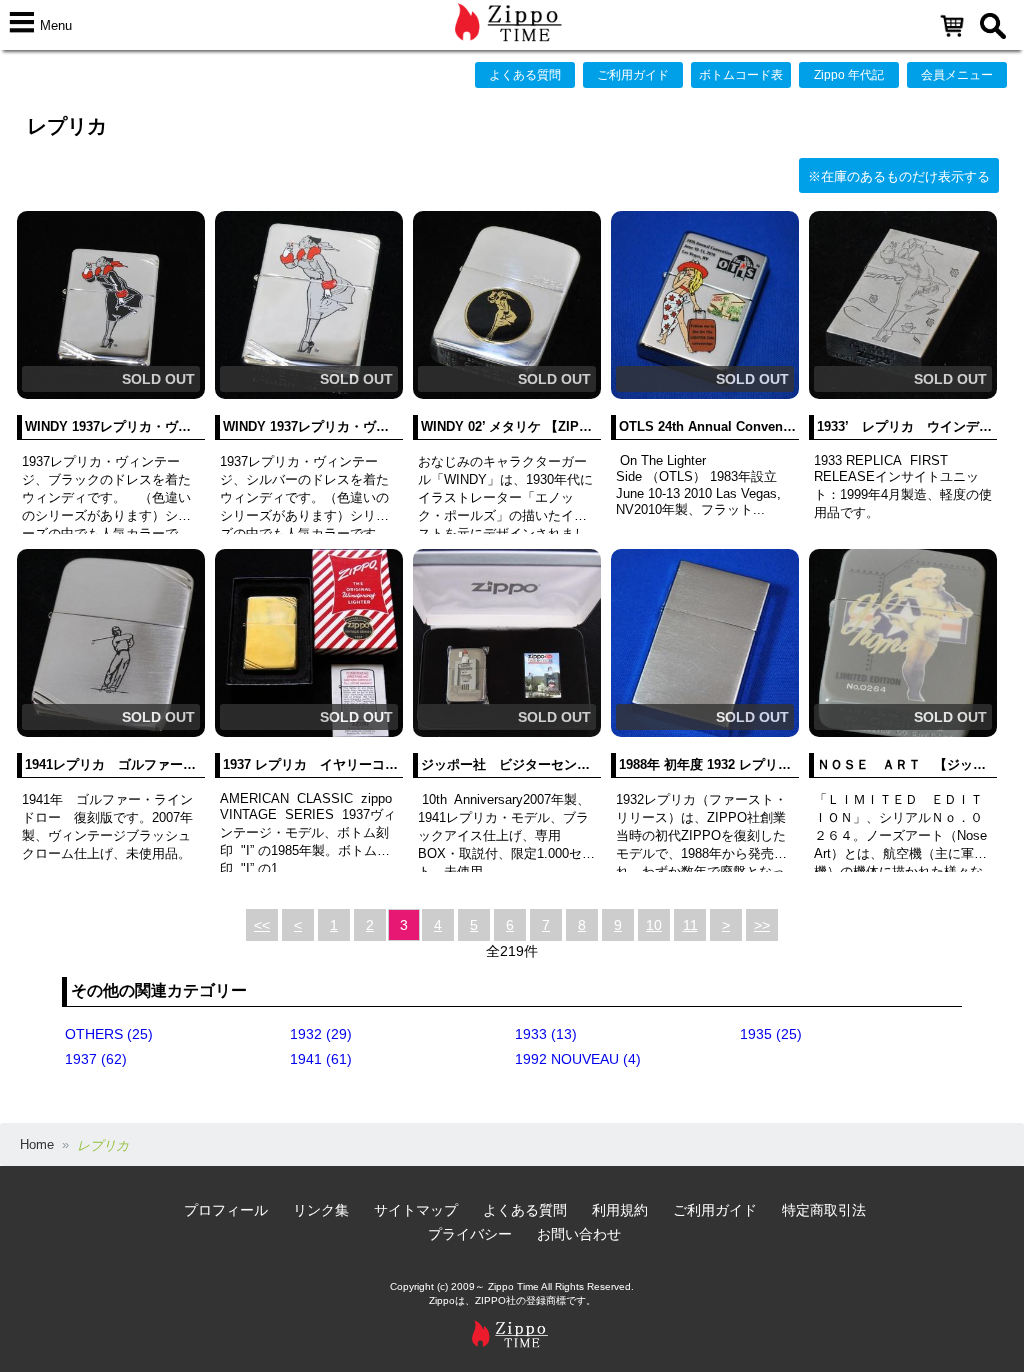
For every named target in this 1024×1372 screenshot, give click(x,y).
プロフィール (226, 1210)
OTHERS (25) (109, 1034)
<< (262, 925)
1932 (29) (321, 1034)
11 (690, 925)
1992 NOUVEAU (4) (578, 1059)
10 (654, 925)
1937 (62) (96, 1059)
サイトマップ (416, 1210)
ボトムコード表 (741, 75)
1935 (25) (771, 1034)
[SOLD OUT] (111, 394)
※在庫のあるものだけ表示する (899, 176)
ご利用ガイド (633, 75)
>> (762, 925)
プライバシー (470, 1234)
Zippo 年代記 (849, 75)
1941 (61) (321, 1059)
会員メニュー (957, 75)
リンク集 (321, 1210)
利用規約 (620, 1210)
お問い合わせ (579, 1234)
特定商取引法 (824, 1210)
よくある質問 (525, 75)
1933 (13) (546, 1034)
